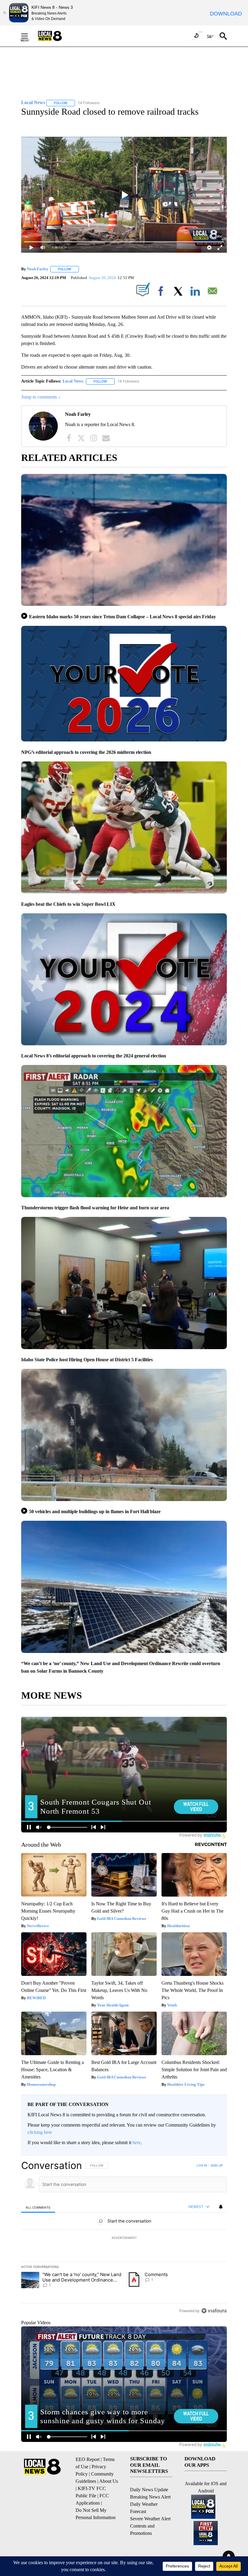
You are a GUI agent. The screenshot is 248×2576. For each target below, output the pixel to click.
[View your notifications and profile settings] (221, 2207)
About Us (109, 2481)
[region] (124, 2238)
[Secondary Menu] (29, 36)
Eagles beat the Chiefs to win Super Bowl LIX (68, 904)
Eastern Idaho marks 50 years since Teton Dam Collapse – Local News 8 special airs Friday (122, 617)
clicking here (40, 2132)
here (137, 2142)
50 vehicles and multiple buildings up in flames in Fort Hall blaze (95, 1511)
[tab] (38, 2207)
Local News (73, 381)
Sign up (217, 2165)
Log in (202, 2165)
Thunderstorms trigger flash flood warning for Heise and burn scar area (95, 1208)
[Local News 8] (57, 36)
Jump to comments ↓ (41, 397)
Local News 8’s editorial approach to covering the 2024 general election (94, 1056)
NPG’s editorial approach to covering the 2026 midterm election (86, 752)
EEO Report (88, 2459)
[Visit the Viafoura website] (214, 2311)
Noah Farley (38, 269)
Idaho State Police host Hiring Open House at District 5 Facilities (87, 1360)
